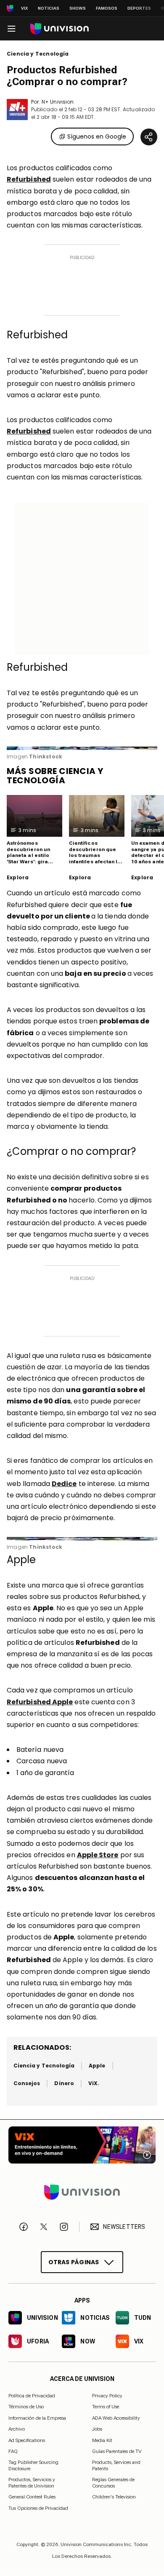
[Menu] (11, 29)
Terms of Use (106, 2407)
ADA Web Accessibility (116, 2418)
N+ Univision (58, 102)
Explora (18, 878)
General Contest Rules (32, 2497)
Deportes (139, 8)
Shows (78, 8)
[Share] (149, 137)
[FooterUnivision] (82, 2193)
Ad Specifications (27, 2440)
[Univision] (60, 29)
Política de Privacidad (32, 2396)
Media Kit (102, 2440)
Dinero (64, 2083)
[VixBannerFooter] (82, 2145)
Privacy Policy (107, 2396)
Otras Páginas (74, 2262)
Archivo (17, 2429)
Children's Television (114, 2497)
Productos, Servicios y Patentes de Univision (32, 2483)
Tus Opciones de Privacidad (38, 2509)
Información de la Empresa (37, 2418)
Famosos (107, 8)
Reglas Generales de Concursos (113, 2483)
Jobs (97, 2429)
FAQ (13, 2452)
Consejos (27, 2083)
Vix (24, 8)
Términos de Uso (26, 2407)
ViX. (94, 2083)
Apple (97, 2066)
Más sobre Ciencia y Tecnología (55, 776)
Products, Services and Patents (116, 2466)
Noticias (49, 8)
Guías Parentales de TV (117, 2452)
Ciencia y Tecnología (38, 54)
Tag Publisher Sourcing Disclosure (33, 2466)
